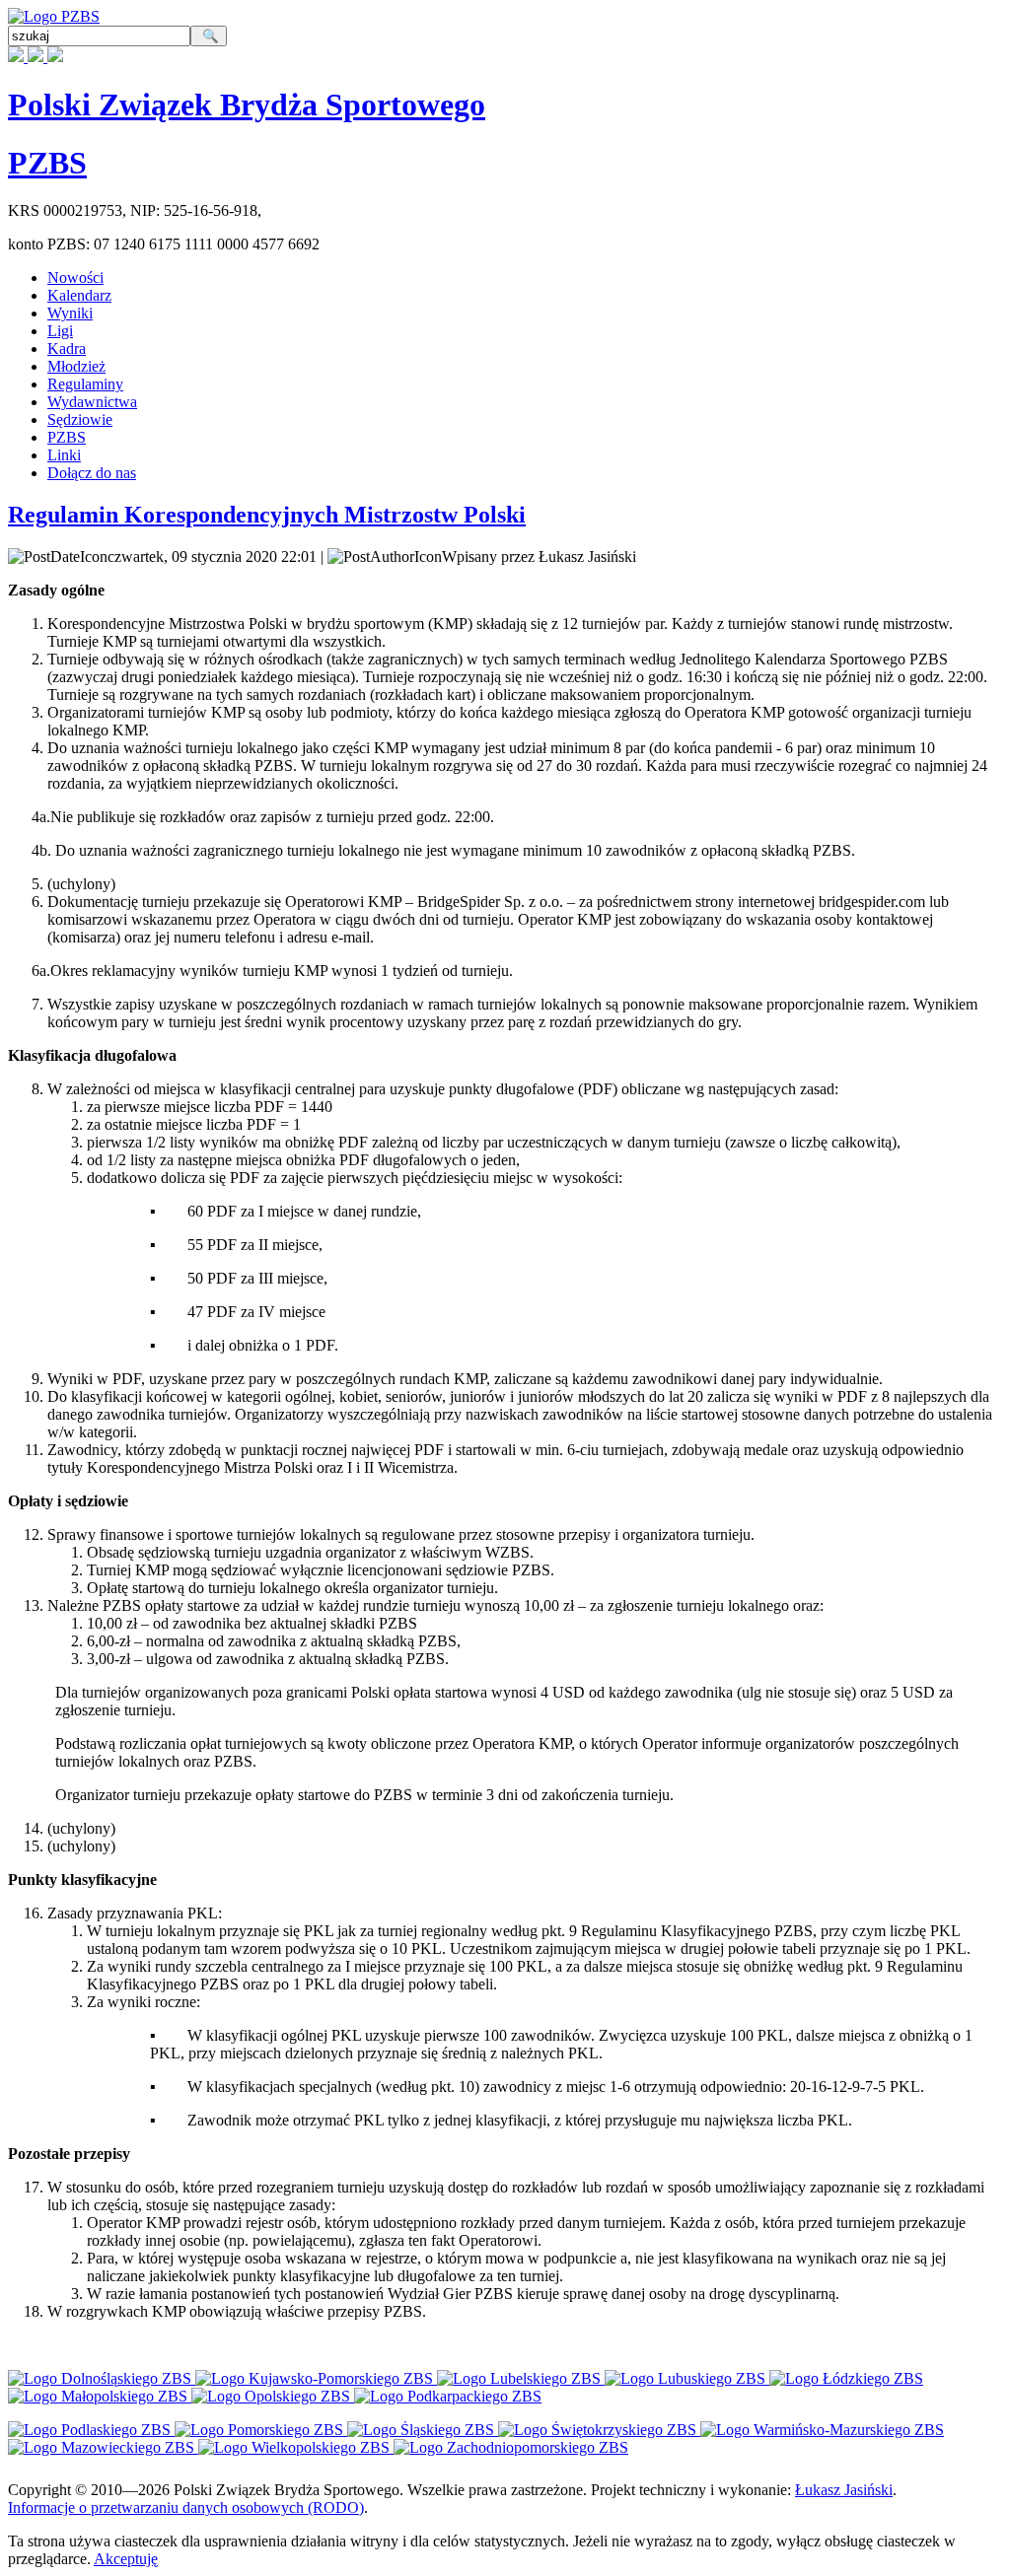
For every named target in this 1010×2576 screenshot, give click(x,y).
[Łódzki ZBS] (846, 2378)
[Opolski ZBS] (273, 2396)
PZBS (47, 163)
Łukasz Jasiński (844, 2490)
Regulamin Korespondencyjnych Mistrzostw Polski (267, 515)
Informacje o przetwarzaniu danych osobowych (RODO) (186, 2507)
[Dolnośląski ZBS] (102, 2378)
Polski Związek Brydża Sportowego (247, 104)
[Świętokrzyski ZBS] (599, 2430)
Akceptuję (126, 2559)
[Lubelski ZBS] (521, 2378)
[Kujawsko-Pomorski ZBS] (316, 2378)
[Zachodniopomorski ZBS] (511, 2447)
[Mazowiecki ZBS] (103, 2447)
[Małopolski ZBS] (100, 2396)
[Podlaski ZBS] (91, 2430)
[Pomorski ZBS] (261, 2430)
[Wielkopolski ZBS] (296, 2447)
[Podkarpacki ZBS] (448, 2396)
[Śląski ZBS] (423, 2430)
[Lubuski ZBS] (687, 2378)
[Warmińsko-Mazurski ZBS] (822, 2430)
